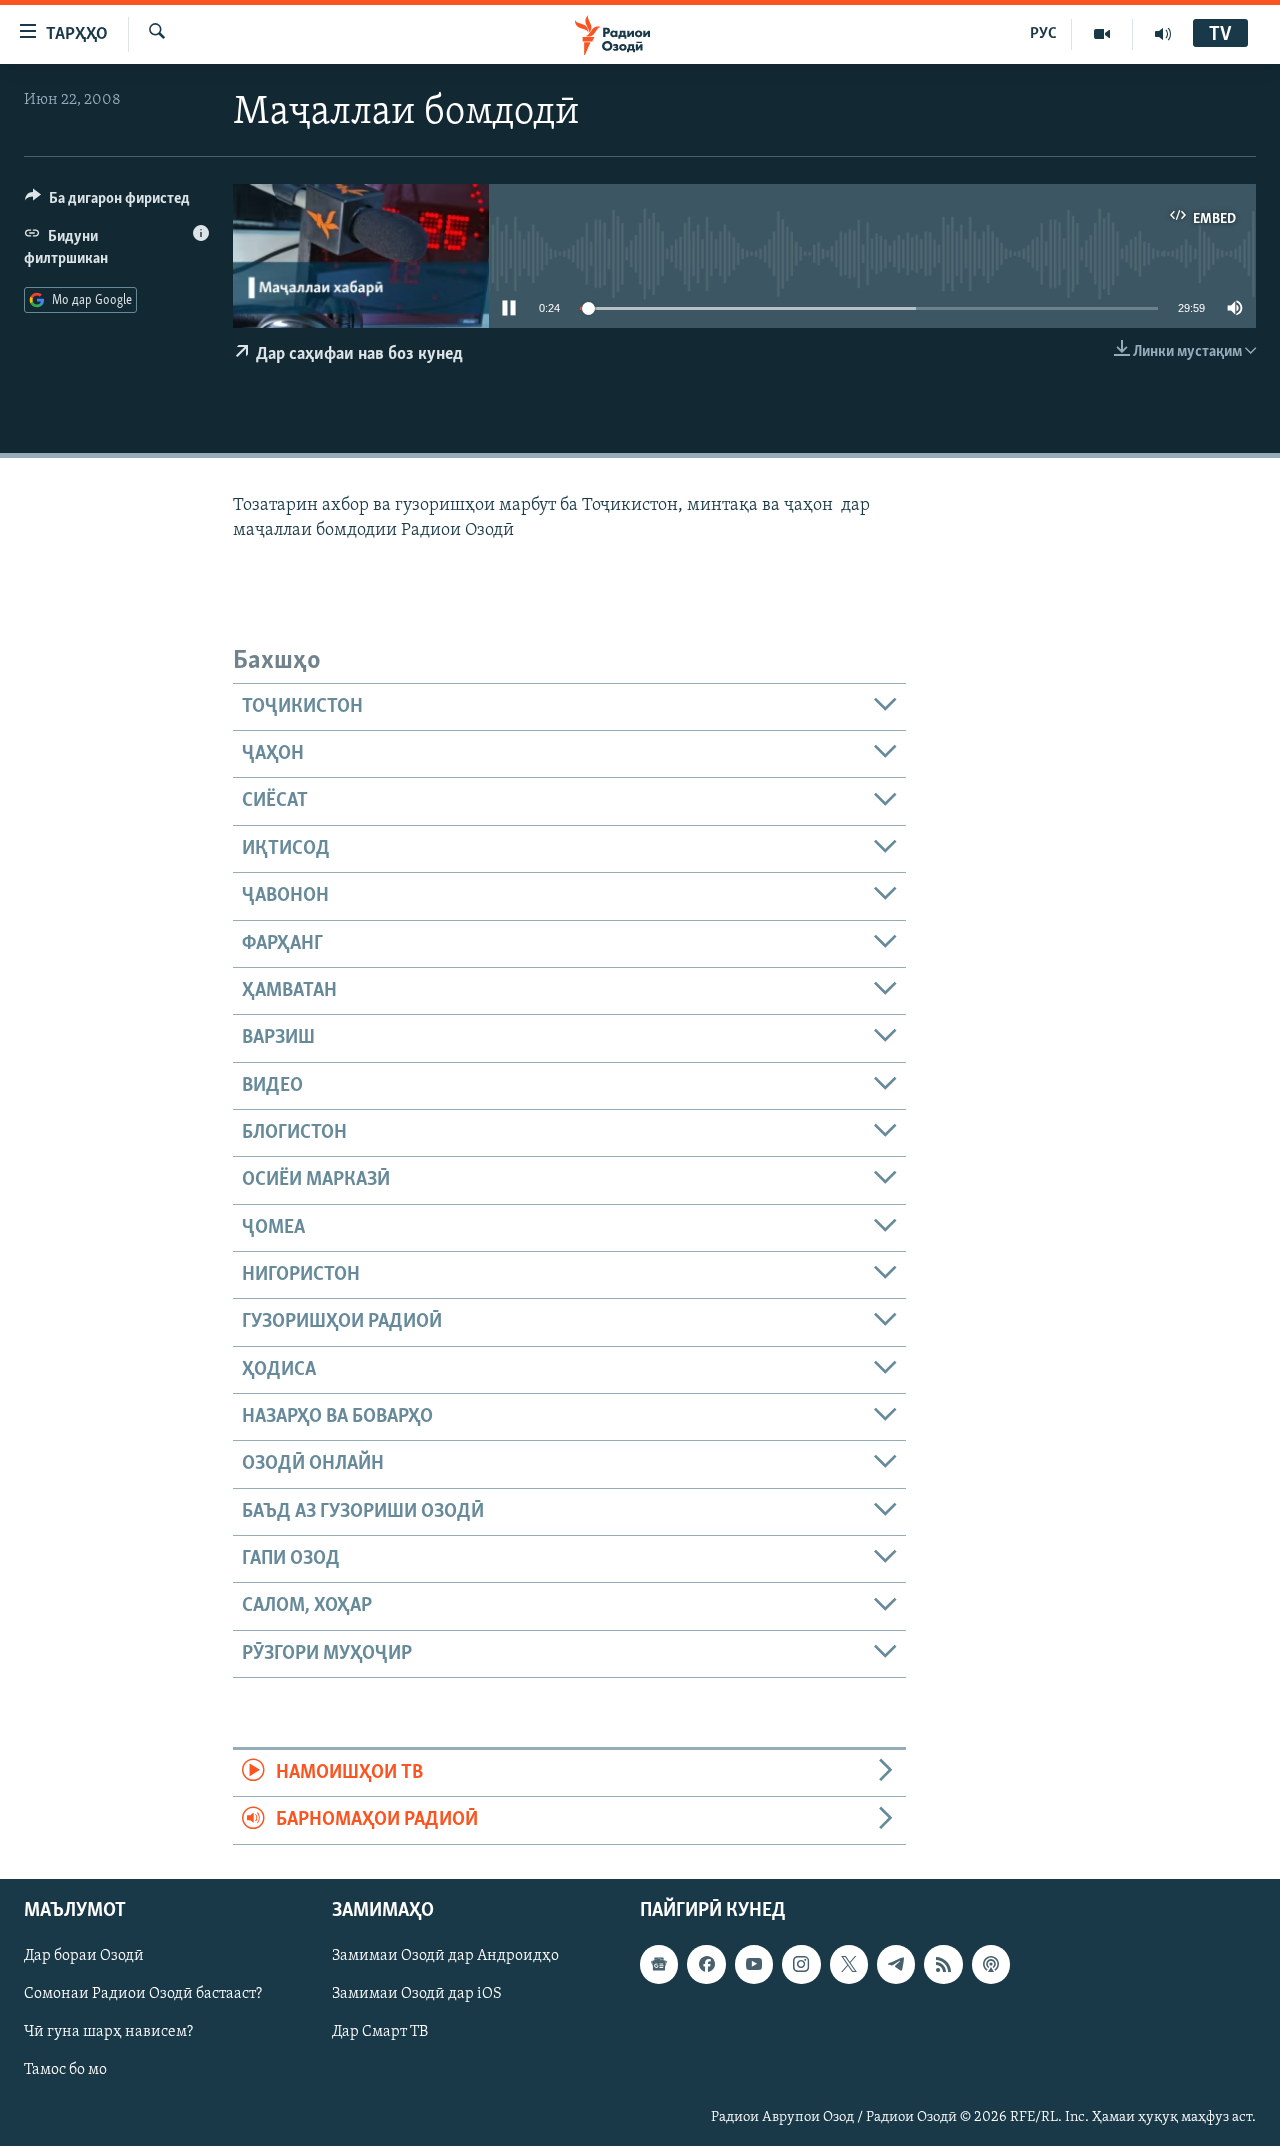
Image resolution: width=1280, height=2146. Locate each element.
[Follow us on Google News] (659, 1964)
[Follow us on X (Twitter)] (849, 1964)
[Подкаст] (991, 1964)
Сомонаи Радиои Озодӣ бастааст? (143, 1994)
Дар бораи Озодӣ (84, 1956)
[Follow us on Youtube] (754, 1964)
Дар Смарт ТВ (380, 2032)
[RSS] (943, 1964)
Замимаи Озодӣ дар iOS (417, 1994)
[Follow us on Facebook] (706, 1964)
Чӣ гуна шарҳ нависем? (108, 2032)
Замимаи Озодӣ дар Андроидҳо (445, 1956)
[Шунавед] (1163, 34)
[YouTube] (1102, 34)
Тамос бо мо (65, 2070)
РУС (1043, 34)
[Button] (107, 203)
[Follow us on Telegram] (896, 1964)
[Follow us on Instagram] (801, 1964)
